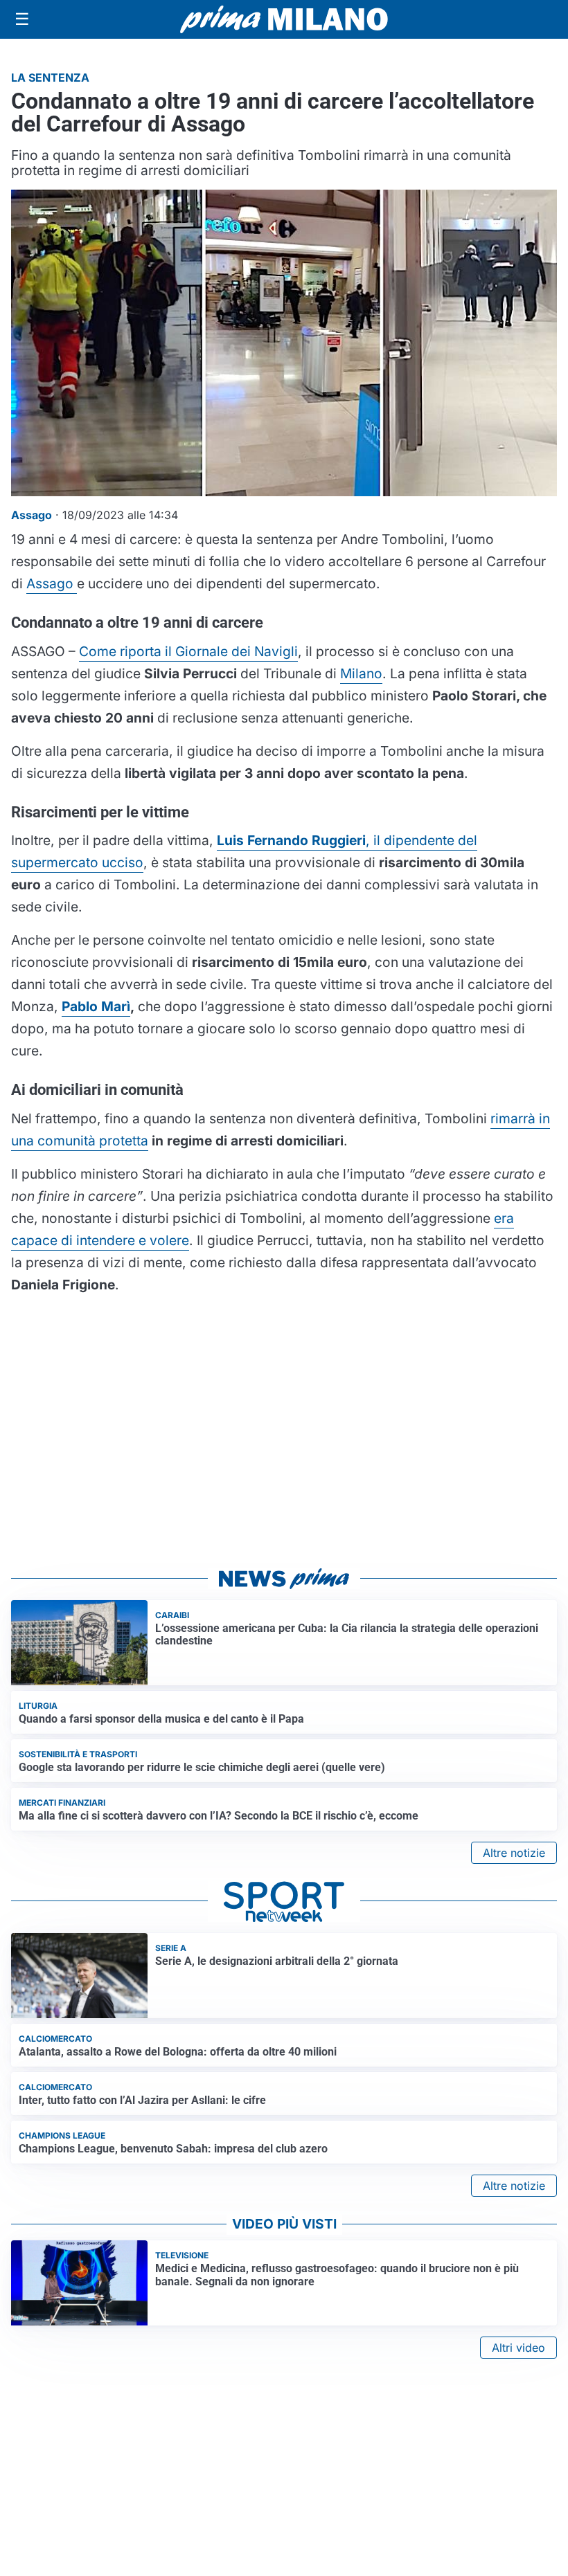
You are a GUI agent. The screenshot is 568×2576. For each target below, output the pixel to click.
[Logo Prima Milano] (284, 19)
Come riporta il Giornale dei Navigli (188, 651)
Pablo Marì (96, 1006)
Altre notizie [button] (514, 1853)
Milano (361, 673)
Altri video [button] (518, 2348)
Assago (52, 583)
